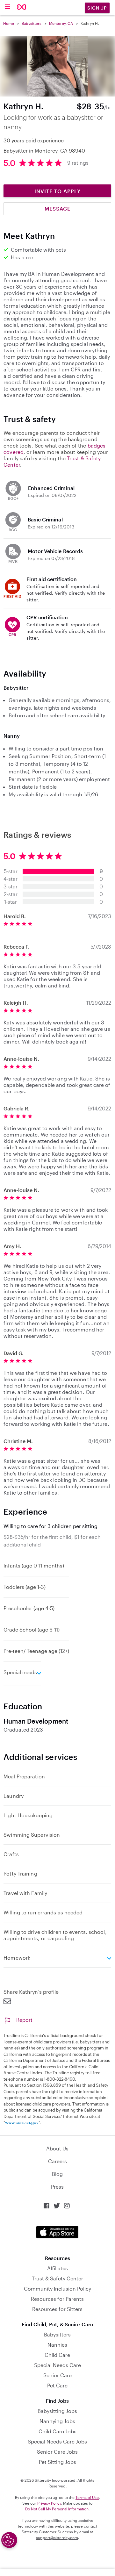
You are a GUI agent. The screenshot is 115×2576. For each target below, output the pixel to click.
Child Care (57, 2355)
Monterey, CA (61, 23)
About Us (57, 2148)
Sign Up (97, 8)
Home (9, 23)
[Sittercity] (22, 7)
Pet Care (57, 2385)
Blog (57, 2174)
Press (57, 2187)
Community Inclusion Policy (57, 2289)
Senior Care (57, 2375)
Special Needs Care (57, 2365)
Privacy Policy (49, 2503)
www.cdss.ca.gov (22, 2122)
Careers (57, 2161)
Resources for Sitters (57, 2309)
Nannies (57, 2345)
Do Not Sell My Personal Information (57, 2509)
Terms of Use (87, 2497)
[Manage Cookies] (9, 2540)
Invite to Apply (57, 191)
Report (24, 2020)
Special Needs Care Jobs (57, 2441)
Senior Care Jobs (57, 2452)
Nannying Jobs (57, 2421)
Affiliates (57, 2268)
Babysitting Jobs (57, 2411)
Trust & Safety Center (57, 2278)
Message (57, 208)
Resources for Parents (57, 2299)
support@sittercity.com (57, 2537)
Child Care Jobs (57, 2431)
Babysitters (32, 23)
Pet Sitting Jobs (57, 2462)
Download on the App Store (57, 2232)
